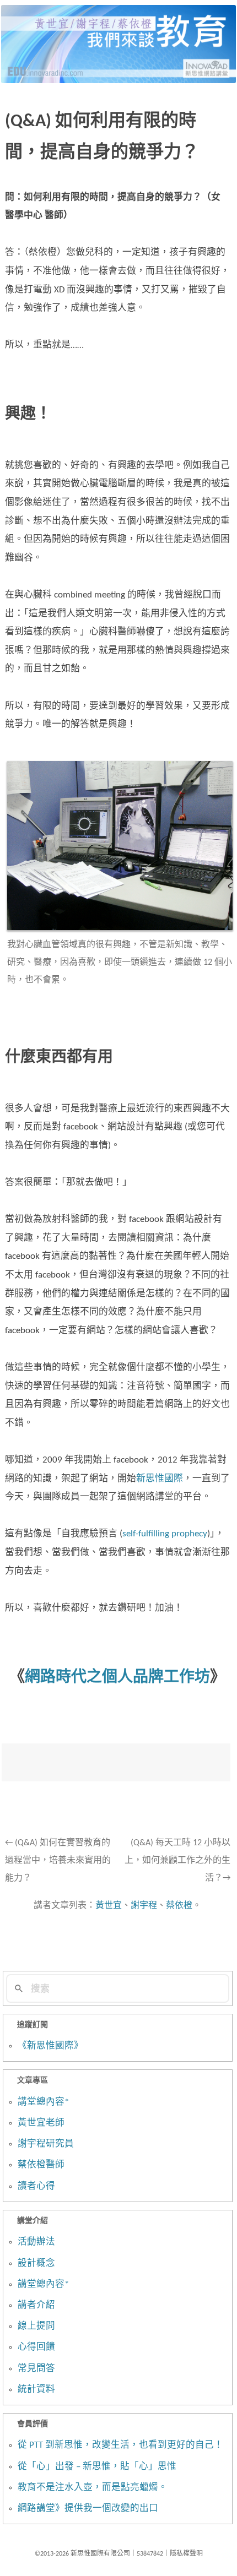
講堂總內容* (43, 2102)
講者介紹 (36, 2306)
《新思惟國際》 (50, 2046)
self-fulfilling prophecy (165, 1534)
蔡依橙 (179, 1906)
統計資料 (36, 2390)
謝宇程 (144, 1906)
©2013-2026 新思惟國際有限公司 (82, 2554)
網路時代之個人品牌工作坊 (117, 1678)
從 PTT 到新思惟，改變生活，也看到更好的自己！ (120, 2445)
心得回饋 (36, 2347)
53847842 (150, 2554)
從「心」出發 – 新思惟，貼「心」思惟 (97, 2467)
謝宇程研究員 (46, 2144)
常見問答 (36, 2369)
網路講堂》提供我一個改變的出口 (88, 2509)
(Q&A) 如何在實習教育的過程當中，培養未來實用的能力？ (58, 1861)
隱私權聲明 (186, 2554)
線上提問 (36, 2327)
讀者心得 (36, 2187)
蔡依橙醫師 (41, 2165)
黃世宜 (109, 1906)
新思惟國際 (160, 1479)
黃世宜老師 (41, 2123)
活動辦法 (36, 2242)
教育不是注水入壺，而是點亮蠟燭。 (93, 2488)
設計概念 (36, 2264)
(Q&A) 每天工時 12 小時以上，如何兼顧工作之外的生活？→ (177, 1861)
